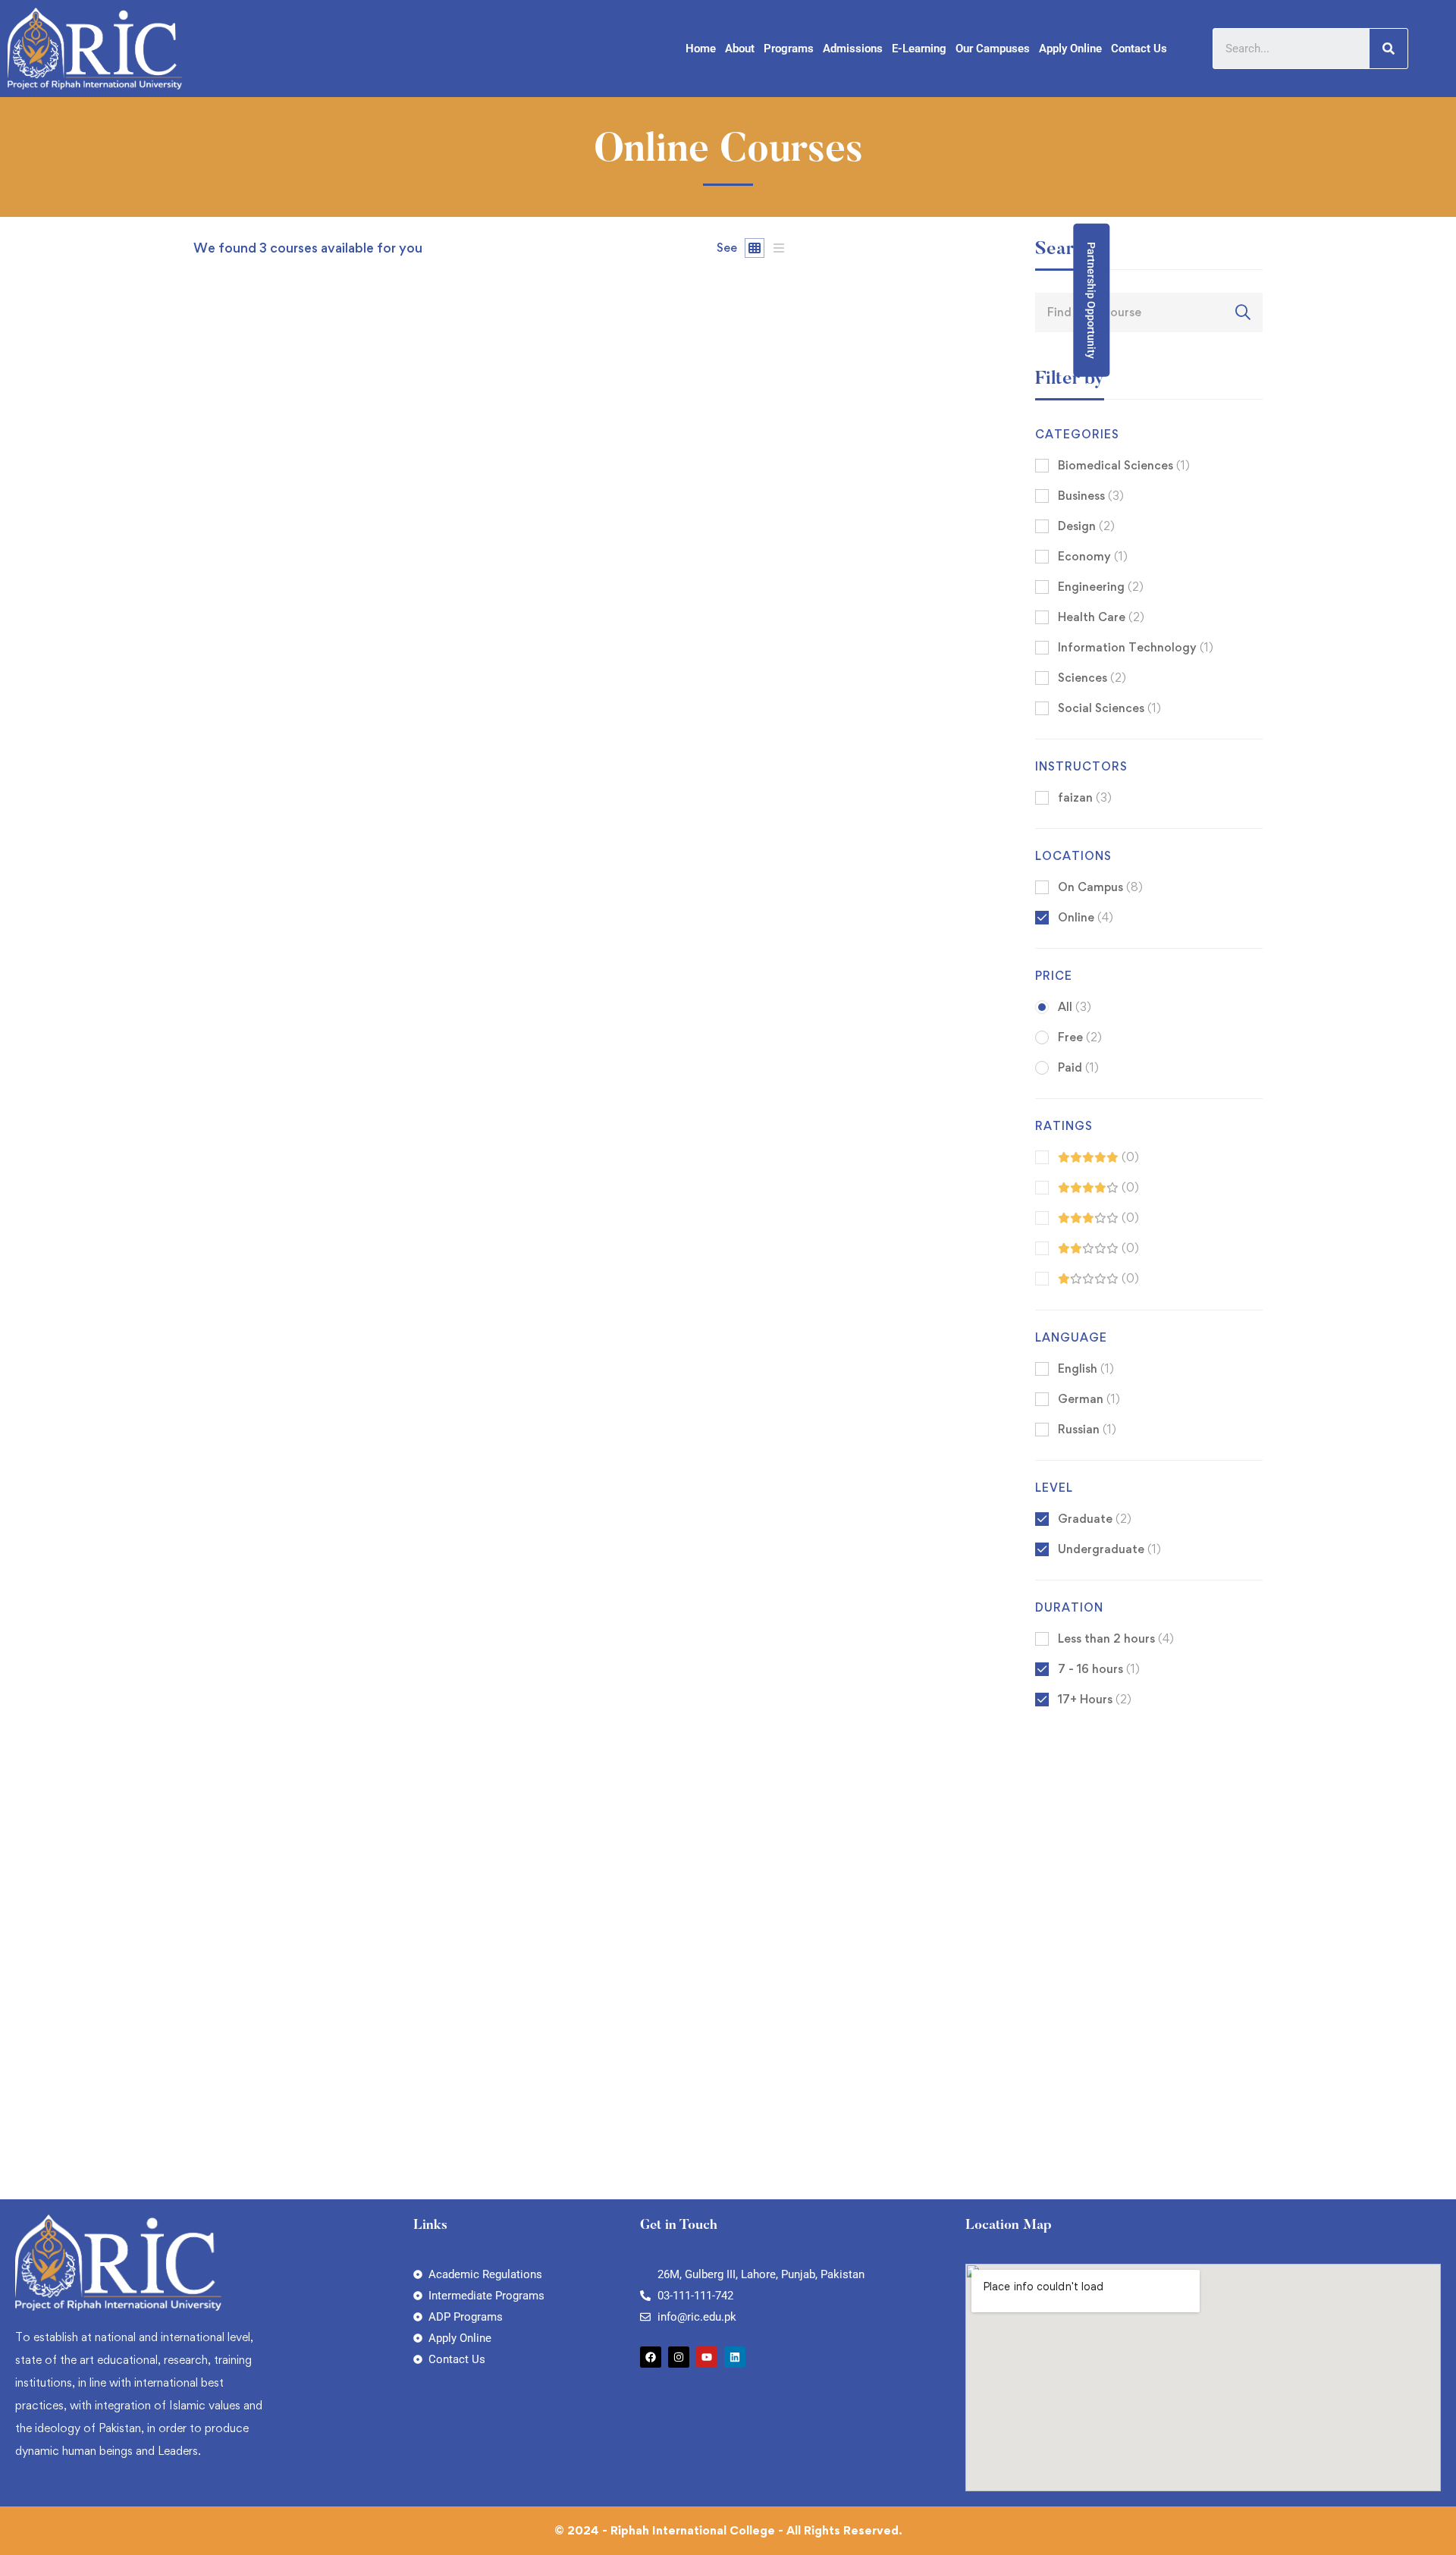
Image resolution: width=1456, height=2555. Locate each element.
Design (1086, 526)
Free (1080, 1037)
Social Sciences (1109, 708)
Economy (1093, 556)
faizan (210, 857)
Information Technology (1136, 647)
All (1075, 1007)
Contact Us (1139, 49)
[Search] (1389, 49)
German (1089, 1399)
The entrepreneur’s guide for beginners (309, 2122)
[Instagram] (679, 2357)
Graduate (1095, 1519)
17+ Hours (1095, 1699)
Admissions (853, 49)
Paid (1078, 1067)
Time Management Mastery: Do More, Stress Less (344, 1502)
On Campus (1100, 887)
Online (1086, 917)
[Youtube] (707, 2357)
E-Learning (919, 49)
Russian (1087, 1429)
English (1086, 1369)
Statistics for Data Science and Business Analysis (339, 883)
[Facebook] (651, 2357)
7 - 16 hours (1099, 1669)
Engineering (1101, 587)
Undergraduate (1109, 1549)
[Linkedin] (735, 2357)
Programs (789, 49)
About (740, 49)
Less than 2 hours (1116, 1638)
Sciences (1092, 678)
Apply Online (1070, 49)
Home (701, 49)
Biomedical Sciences (1124, 465)
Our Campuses (993, 49)
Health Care (1101, 617)
